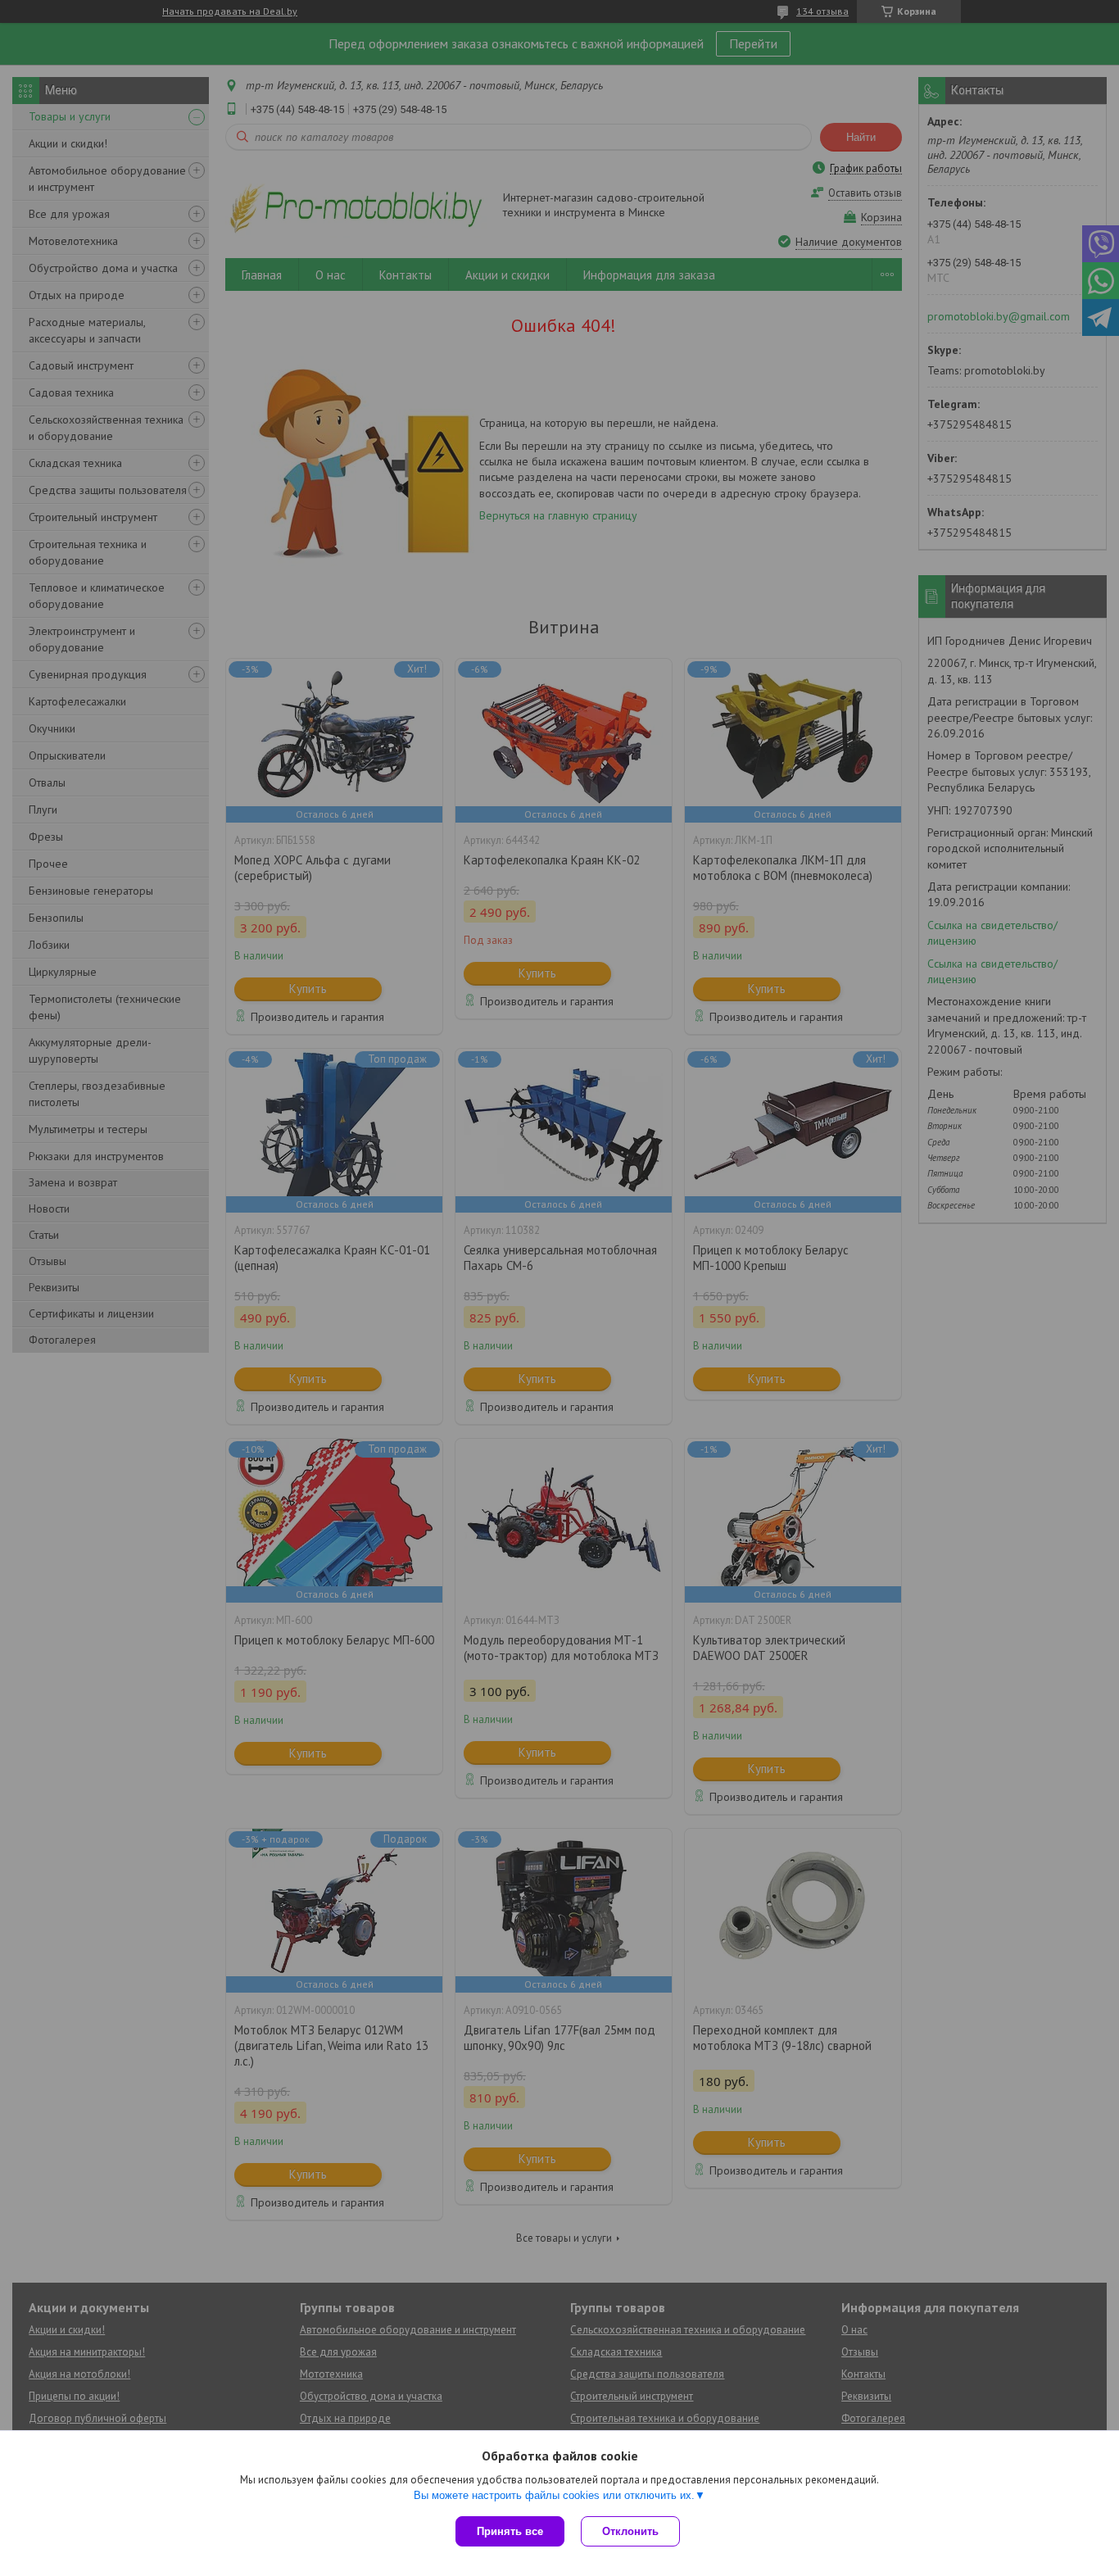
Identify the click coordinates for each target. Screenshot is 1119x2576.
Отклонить (630, 2531)
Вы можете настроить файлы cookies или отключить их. (554, 2495)
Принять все (510, 2531)
